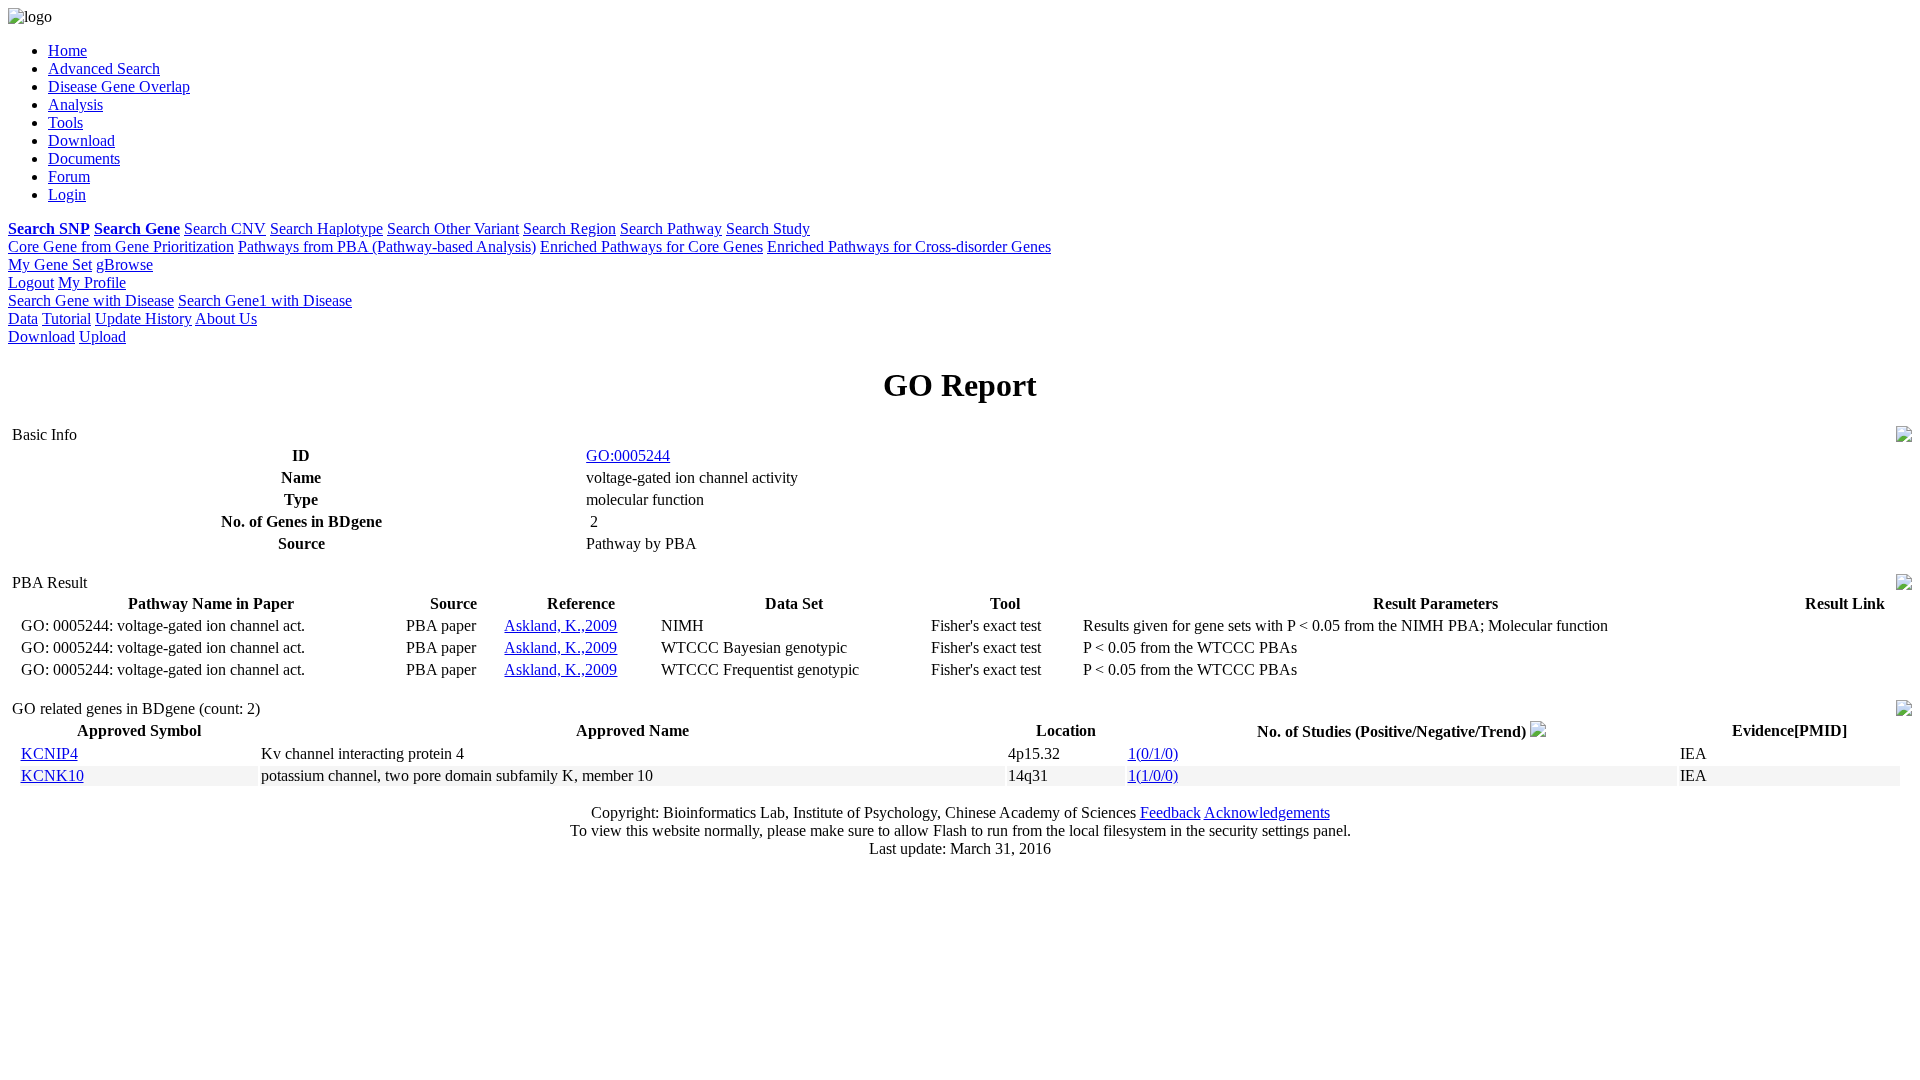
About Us (226, 318)
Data (23, 318)
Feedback (1170, 812)
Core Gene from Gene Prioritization (121, 246)
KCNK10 (52, 775)
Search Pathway (671, 228)
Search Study (768, 228)
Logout (31, 282)
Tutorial (66, 318)
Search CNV (225, 228)
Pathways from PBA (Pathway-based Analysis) (387, 246)
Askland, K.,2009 (560, 625)
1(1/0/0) (1153, 775)
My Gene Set (50, 264)
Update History (143, 318)
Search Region (569, 228)
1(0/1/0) (1153, 753)
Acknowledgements (1267, 812)
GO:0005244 (628, 455)
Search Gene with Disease (91, 300)
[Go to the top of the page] (1904, 436)
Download (41, 336)
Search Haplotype (326, 228)
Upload (102, 336)
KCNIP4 (49, 753)
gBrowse (124, 264)
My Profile (92, 282)
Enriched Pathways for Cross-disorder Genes (909, 246)
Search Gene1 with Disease (265, 300)
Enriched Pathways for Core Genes (651, 246)
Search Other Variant (453, 228)
